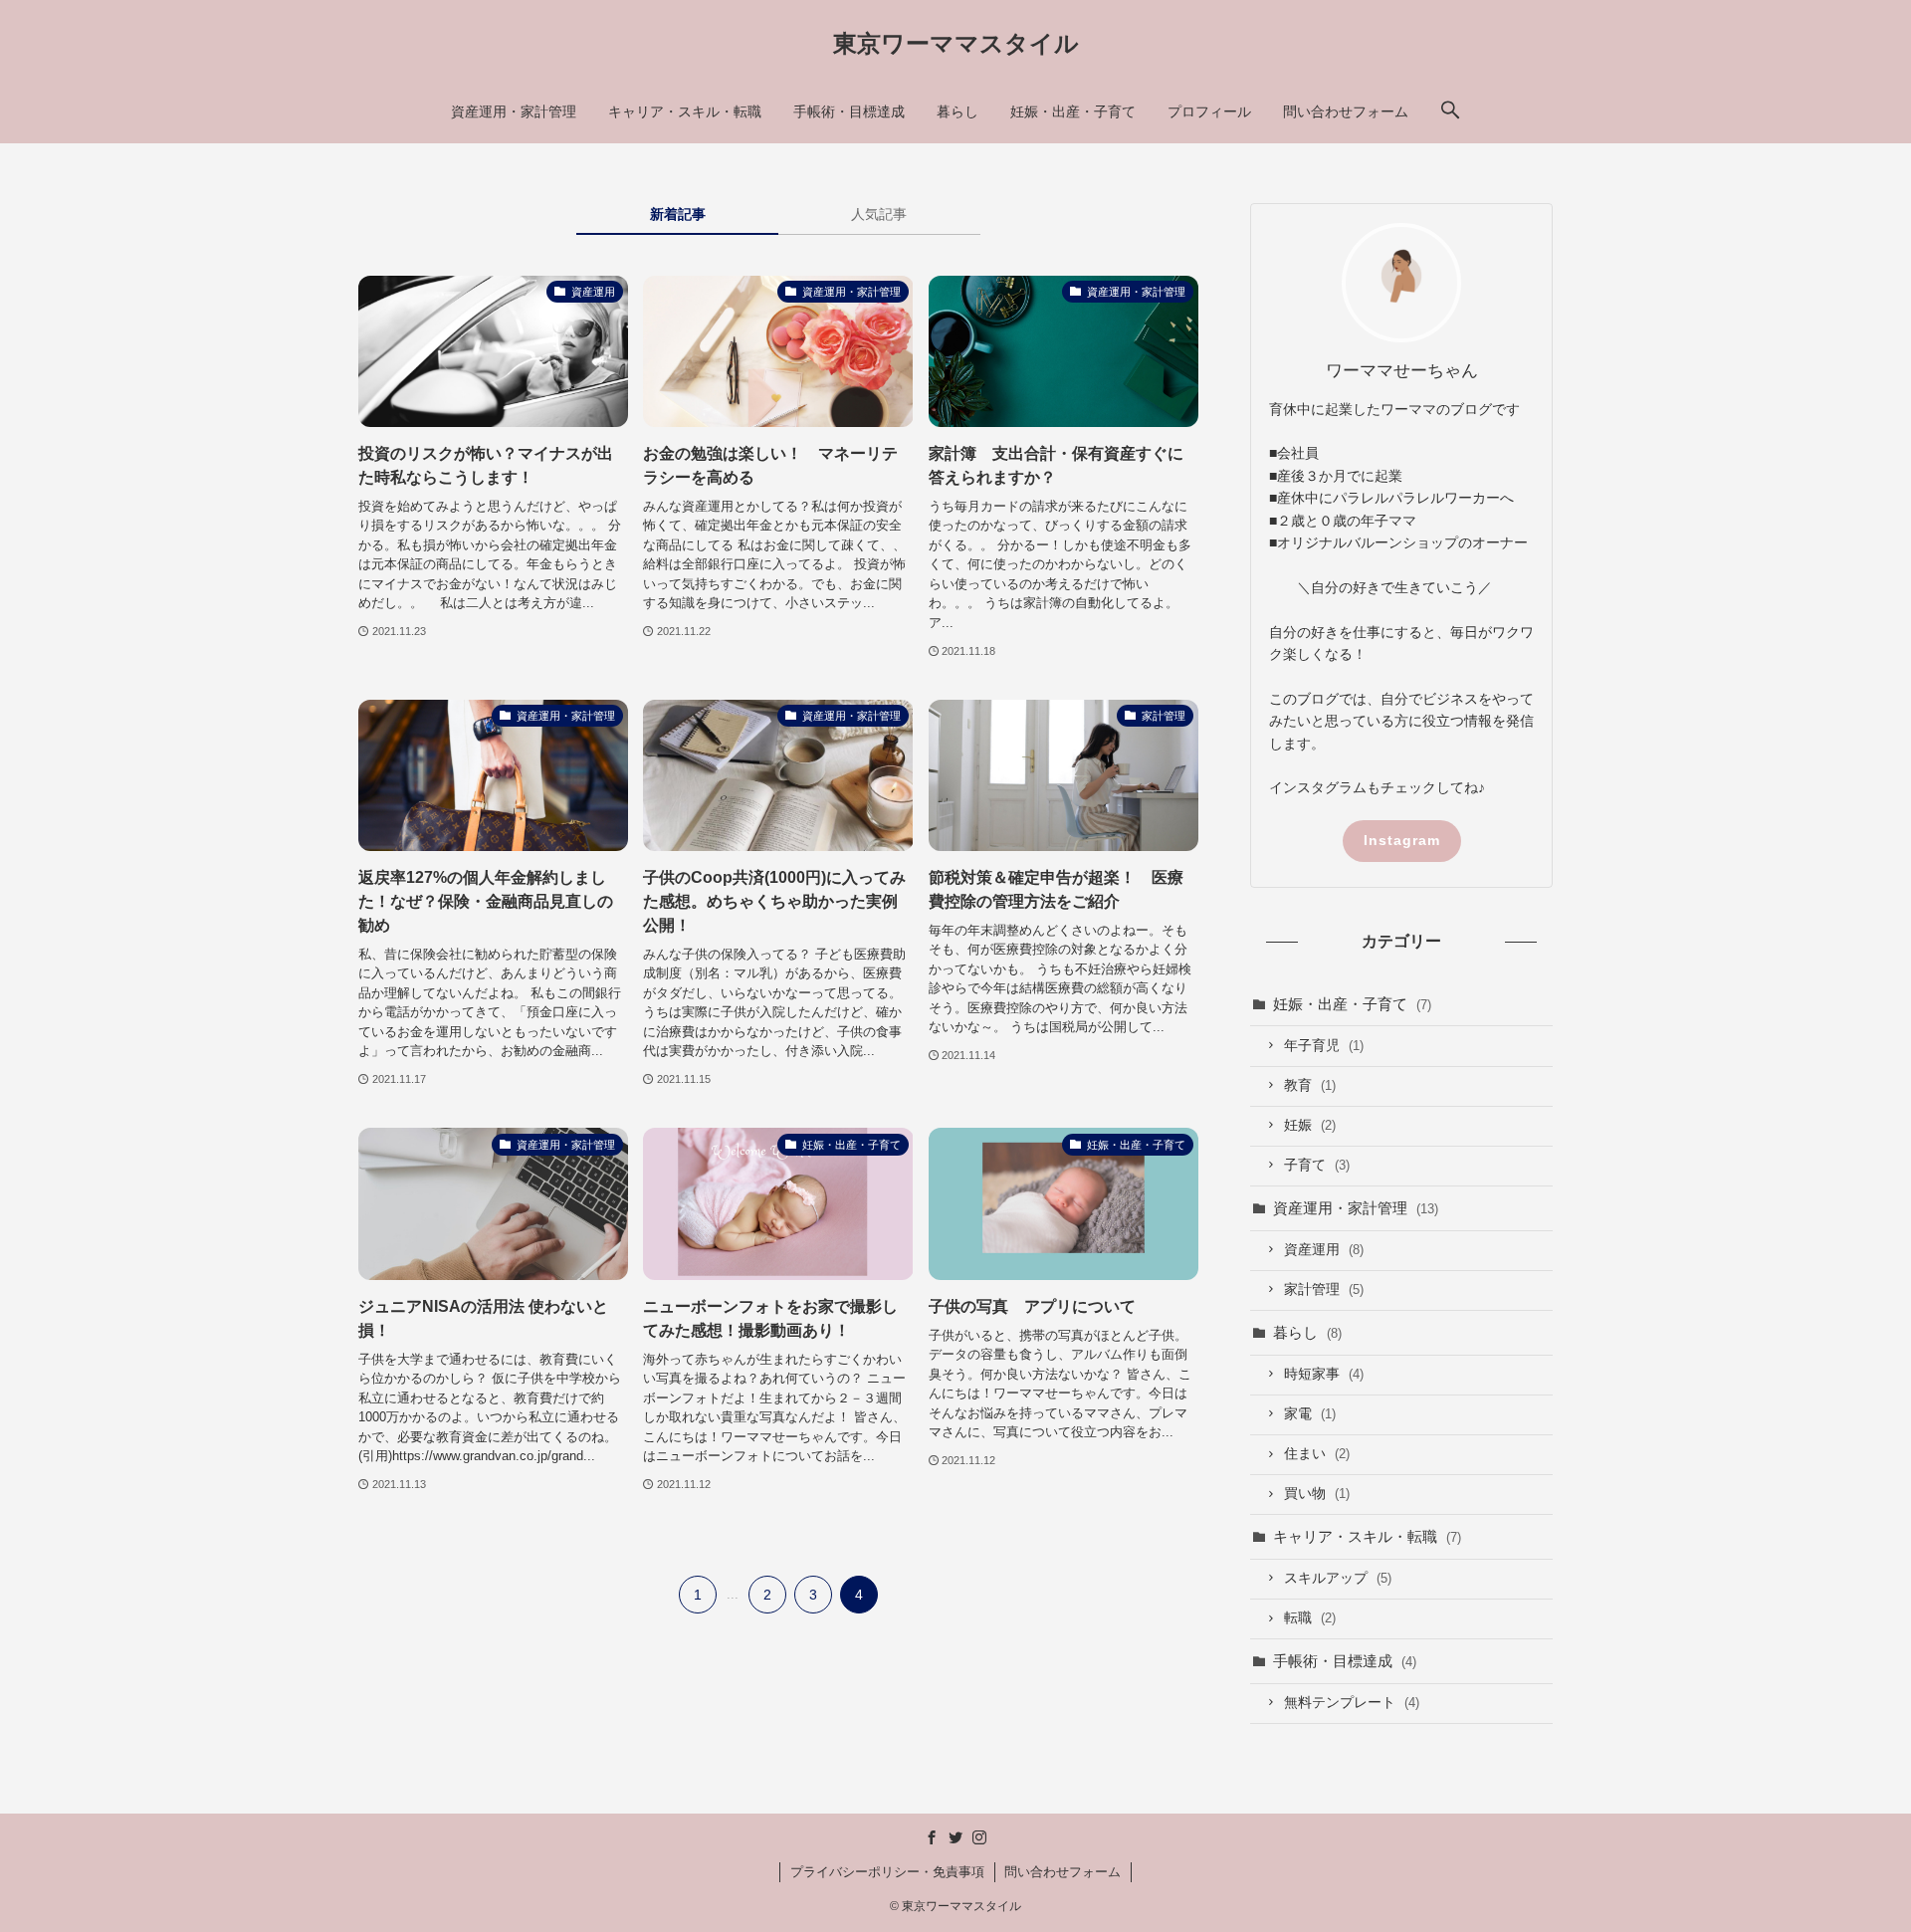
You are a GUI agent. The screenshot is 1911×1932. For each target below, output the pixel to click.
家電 (1310, 1414)
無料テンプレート (1352, 1703)
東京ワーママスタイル (956, 44)
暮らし (1307, 1332)
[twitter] (955, 1837)
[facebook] (932, 1837)
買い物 (1317, 1494)
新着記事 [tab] (678, 214)
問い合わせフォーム (1062, 1872)
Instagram (1402, 840)
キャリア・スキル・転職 (1367, 1536)
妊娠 (1310, 1125)
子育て (1317, 1165)
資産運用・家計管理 (1356, 1208)
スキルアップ (1338, 1578)
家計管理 (1324, 1289)
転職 (1310, 1618)
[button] (1450, 111)
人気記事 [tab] (879, 214)
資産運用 (1324, 1250)
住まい (1317, 1454)
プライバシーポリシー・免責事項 (887, 1872)
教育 (1310, 1085)
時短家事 (1324, 1374)
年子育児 (1324, 1046)
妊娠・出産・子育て (1352, 1004)
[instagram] (979, 1837)
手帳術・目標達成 (1345, 1661)
